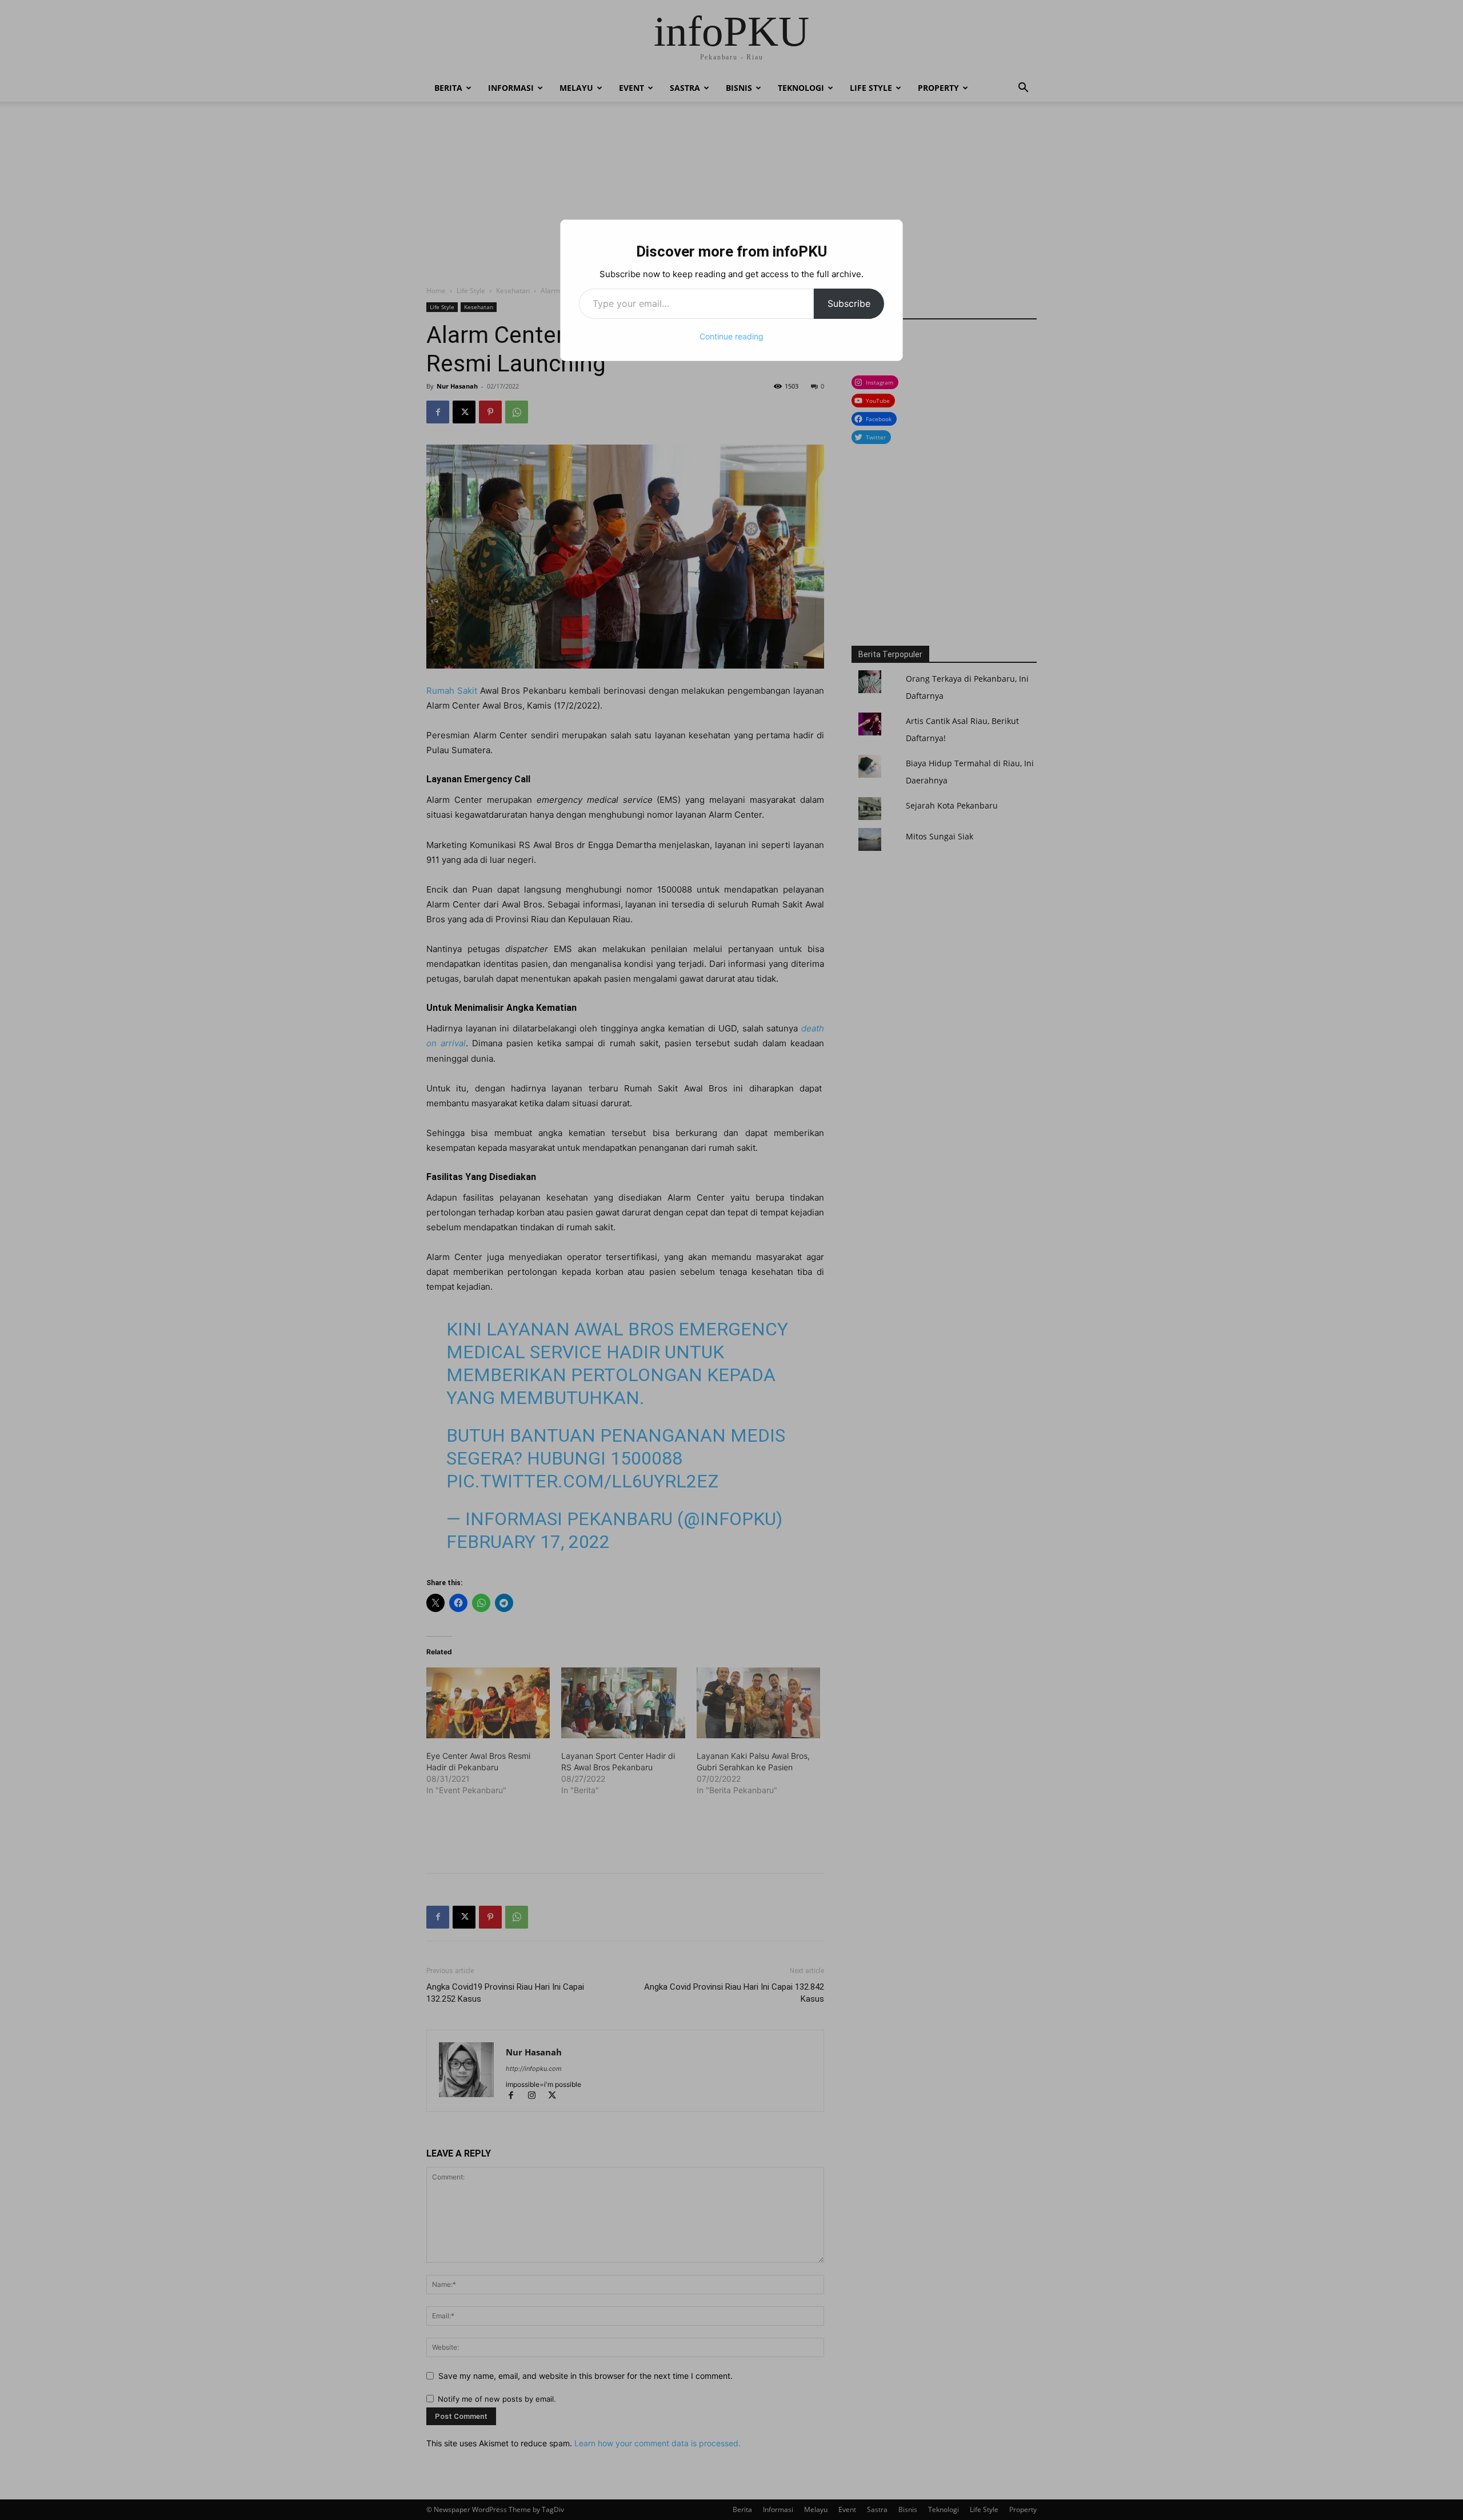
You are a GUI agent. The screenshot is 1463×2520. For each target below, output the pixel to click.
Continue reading (731, 336)
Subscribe (849, 303)
